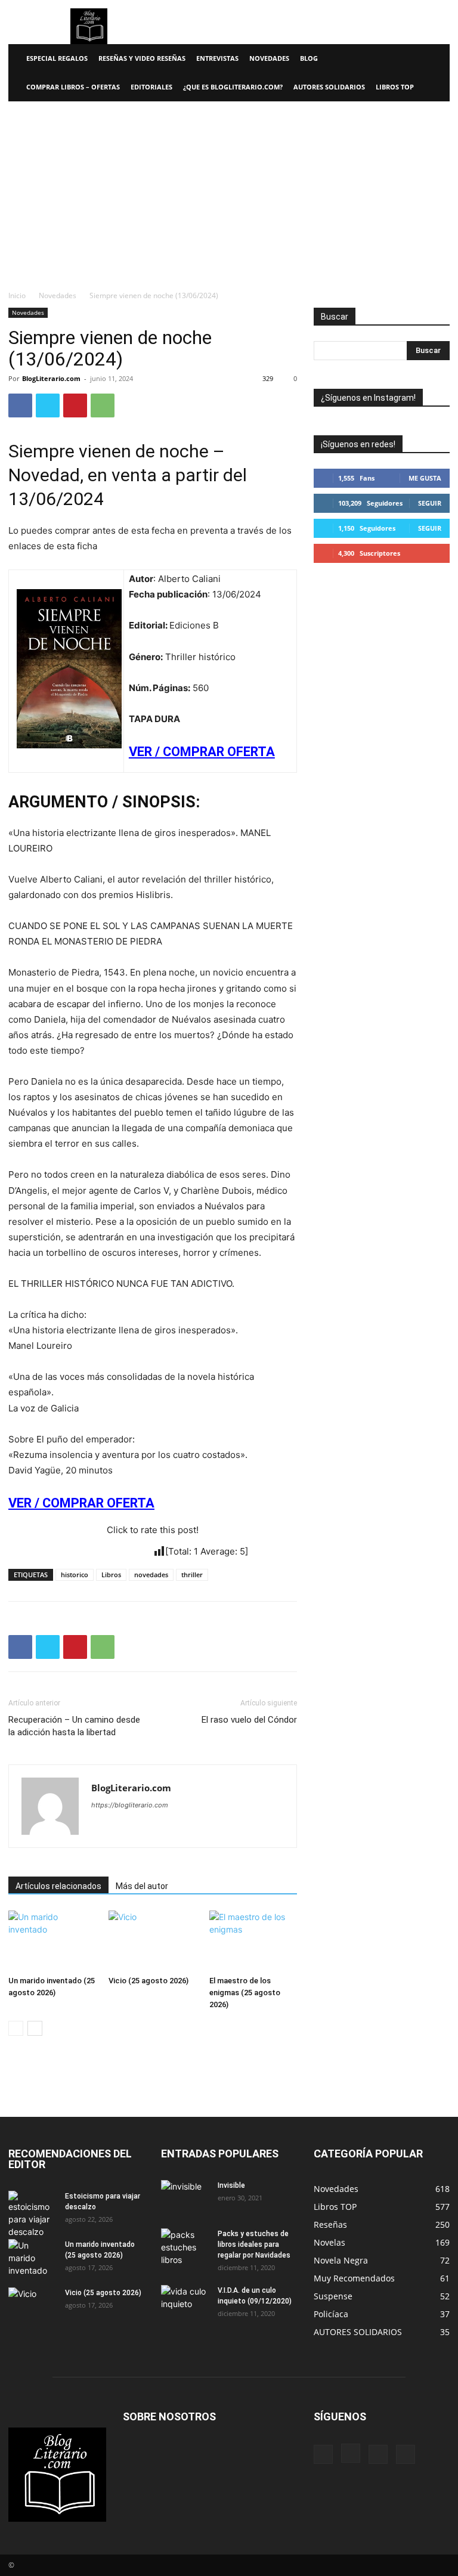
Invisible (231, 2185)
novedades (151, 1575)
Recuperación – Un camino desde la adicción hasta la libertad (74, 1726)
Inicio (17, 295)
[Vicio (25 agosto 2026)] (152, 1941)
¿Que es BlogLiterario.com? (233, 87)
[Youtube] (406, 2454)
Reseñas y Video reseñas (142, 58)
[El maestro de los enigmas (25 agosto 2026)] (253, 1941)
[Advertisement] (229, 191)
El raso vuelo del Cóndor (249, 1720)
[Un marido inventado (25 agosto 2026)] (52, 1941)
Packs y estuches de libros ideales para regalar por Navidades (254, 2244)
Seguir (430, 503)
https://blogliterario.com (130, 1805)
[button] (435, 59)
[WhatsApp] (103, 405)
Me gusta (425, 478)
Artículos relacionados (58, 1886)
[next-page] (35, 2028)
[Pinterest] (75, 405)
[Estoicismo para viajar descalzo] (32, 2214)
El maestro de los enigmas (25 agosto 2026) (245, 1993)
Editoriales (151, 87)
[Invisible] (185, 2197)
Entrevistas (217, 58)
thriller (192, 1575)
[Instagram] (351, 2453)
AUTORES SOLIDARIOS (329, 87)
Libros (111, 1575)
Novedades (269, 58)
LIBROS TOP (395, 87)
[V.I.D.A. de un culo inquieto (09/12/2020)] (185, 2302)
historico (75, 1575)
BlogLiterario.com (51, 378)
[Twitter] (48, 405)
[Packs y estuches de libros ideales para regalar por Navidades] (185, 2247)
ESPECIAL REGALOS (57, 58)
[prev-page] (16, 2028)
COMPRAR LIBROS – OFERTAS (73, 87)
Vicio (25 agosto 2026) (148, 1981)
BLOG (309, 58)
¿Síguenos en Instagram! (368, 398)
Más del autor (142, 1886)
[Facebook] (20, 405)
